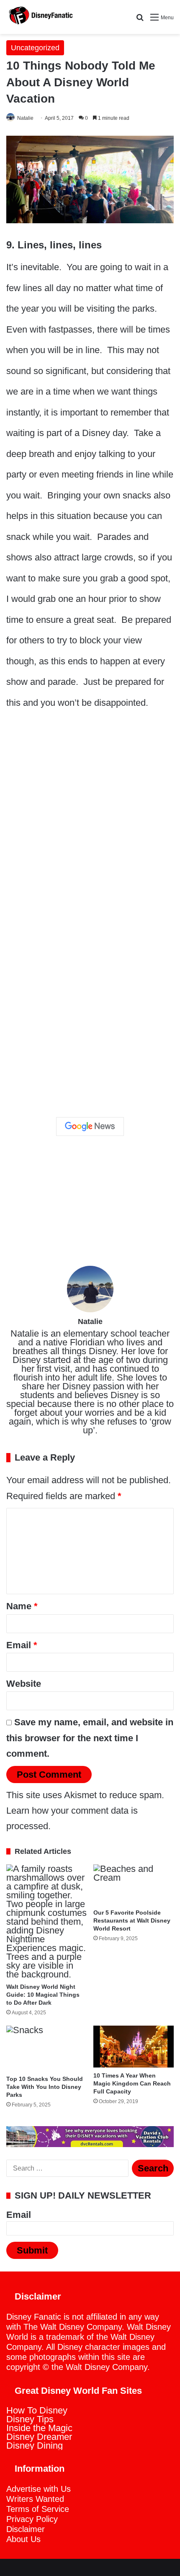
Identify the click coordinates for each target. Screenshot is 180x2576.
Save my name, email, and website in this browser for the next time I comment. (90, 1738)
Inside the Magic (39, 2428)
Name (22, 1606)
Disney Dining (35, 2446)
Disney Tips (30, 2419)
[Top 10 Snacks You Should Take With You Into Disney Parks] (46, 2048)
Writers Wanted (35, 2499)
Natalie (25, 118)
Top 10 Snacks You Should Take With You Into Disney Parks (45, 2087)
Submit (32, 2250)
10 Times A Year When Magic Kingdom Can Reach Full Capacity (132, 2083)
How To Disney (37, 2410)
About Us (23, 2539)
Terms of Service (38, 2509)
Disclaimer (26, 2529)
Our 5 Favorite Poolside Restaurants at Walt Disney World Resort (132, 1920)
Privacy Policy (32, 2519)
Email (22, 1645)
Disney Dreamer (39, 2437)
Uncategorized (35, 48)
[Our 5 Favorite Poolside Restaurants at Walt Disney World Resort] (134, 1884)
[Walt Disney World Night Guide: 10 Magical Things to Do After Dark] (46, 1922)
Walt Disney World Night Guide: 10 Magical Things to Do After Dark (43, 1995)
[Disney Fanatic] (40, 17)
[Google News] (90, 1126)
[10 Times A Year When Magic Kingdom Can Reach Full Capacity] (134, 2047)
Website (24, 1684)
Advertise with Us (39, 2489)
